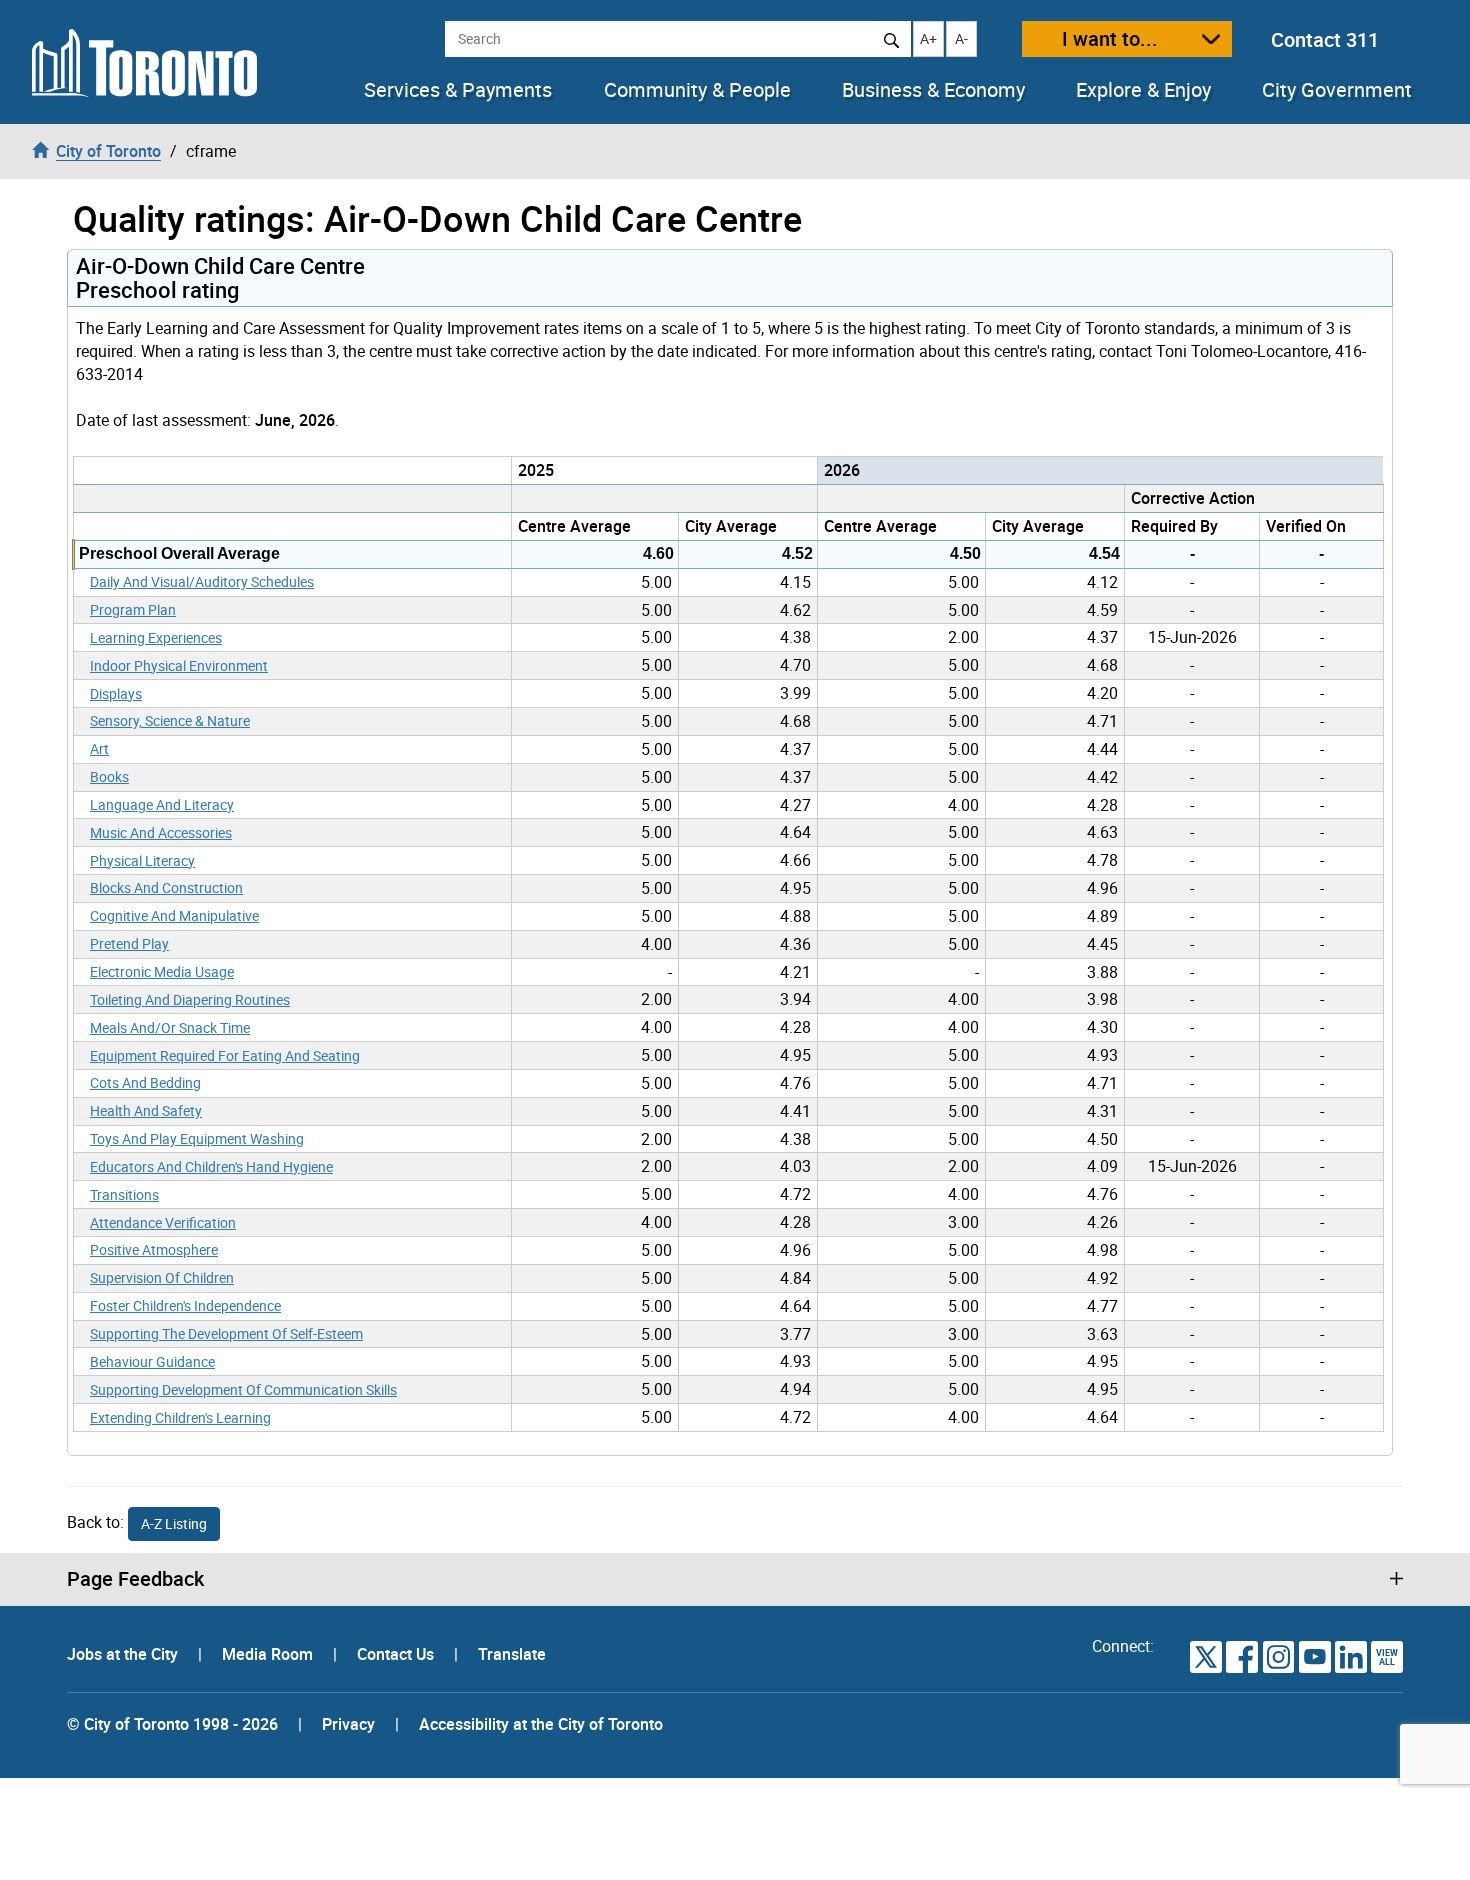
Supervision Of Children (162, 1277)
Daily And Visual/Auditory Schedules (202, 581)
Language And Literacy (162, 804)
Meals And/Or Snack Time (170, 1027)
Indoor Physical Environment (179, 665)
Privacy (348, 1724)
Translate (512, 1654)
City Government (1337, 90)
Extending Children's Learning (180, 1417)
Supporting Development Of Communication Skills (243, 1389)
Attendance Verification (163, 1222)
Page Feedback (135, 1579)
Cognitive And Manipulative (174, 915)
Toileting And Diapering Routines (190, 999)
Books (109, 776)
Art (99, 748)
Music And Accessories (161, 832)
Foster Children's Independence (185, 1305)
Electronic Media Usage (162, 971)
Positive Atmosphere (154, 1249)
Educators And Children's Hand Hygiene (211, 1166)
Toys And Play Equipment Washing (197, 1138)
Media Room (269, 1654)
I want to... (1110, 38)
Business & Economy (933, 90)
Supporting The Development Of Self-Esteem (226, 1333)
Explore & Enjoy (1143, 90)
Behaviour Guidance (152, 1361)
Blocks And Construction (166, 887)
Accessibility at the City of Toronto (541, 1724)
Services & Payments (458, 90)
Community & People (697, 90)
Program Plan (133, 609)
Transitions (124, 1194)
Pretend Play (129, 943)
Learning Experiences (156, 637)
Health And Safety (146, 1110)
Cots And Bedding (145, 1082)
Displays (116, 693)
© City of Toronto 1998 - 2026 (172, 1724)
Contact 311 (1325, 39)
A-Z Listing (174, 1523)
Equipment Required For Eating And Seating (225, 1055)
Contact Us (397, 1654)
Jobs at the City (124, 1654)
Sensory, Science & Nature (170, 720)
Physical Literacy (142, 860)
